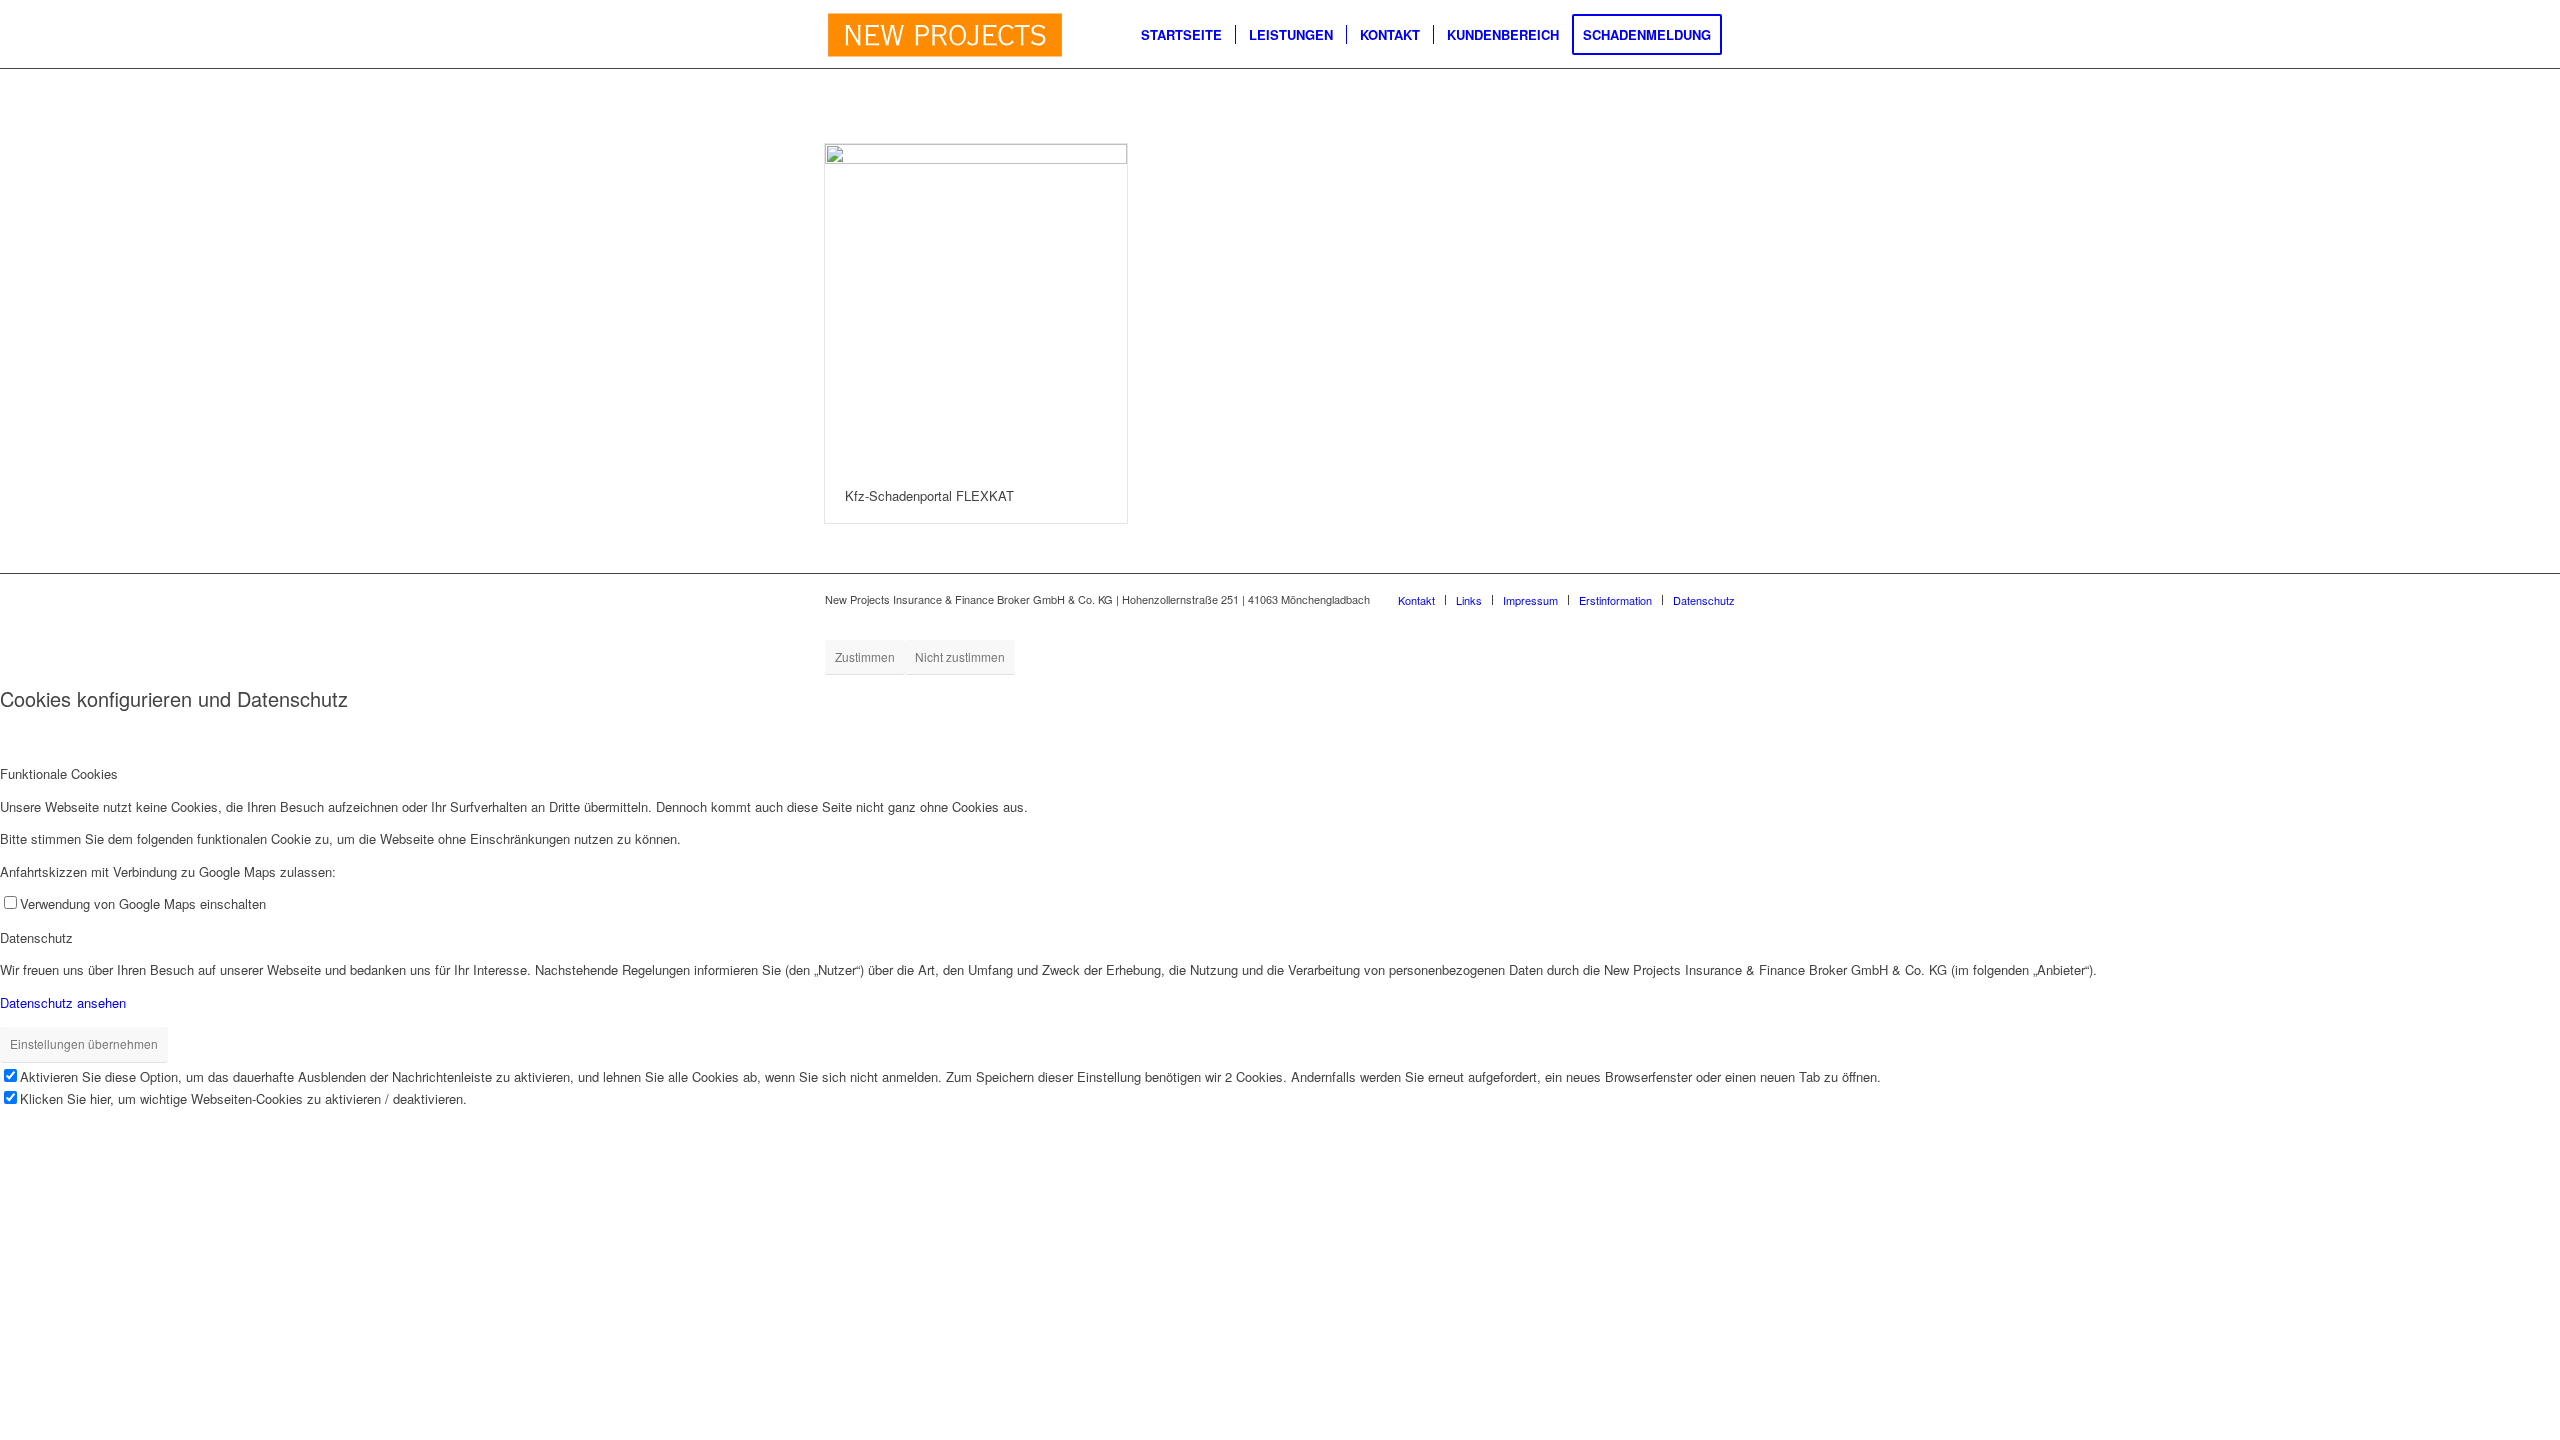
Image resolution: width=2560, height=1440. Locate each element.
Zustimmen (865, 656)
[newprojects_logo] (945, 35)
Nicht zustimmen (960, 656)
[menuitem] (1181, 35)
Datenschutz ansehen (63, 1002)
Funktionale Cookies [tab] (59, 773)
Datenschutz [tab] (36, 937)
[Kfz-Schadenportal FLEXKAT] (976, 306)
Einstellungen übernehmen (84, 1043)
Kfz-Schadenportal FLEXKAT (929, 495)
